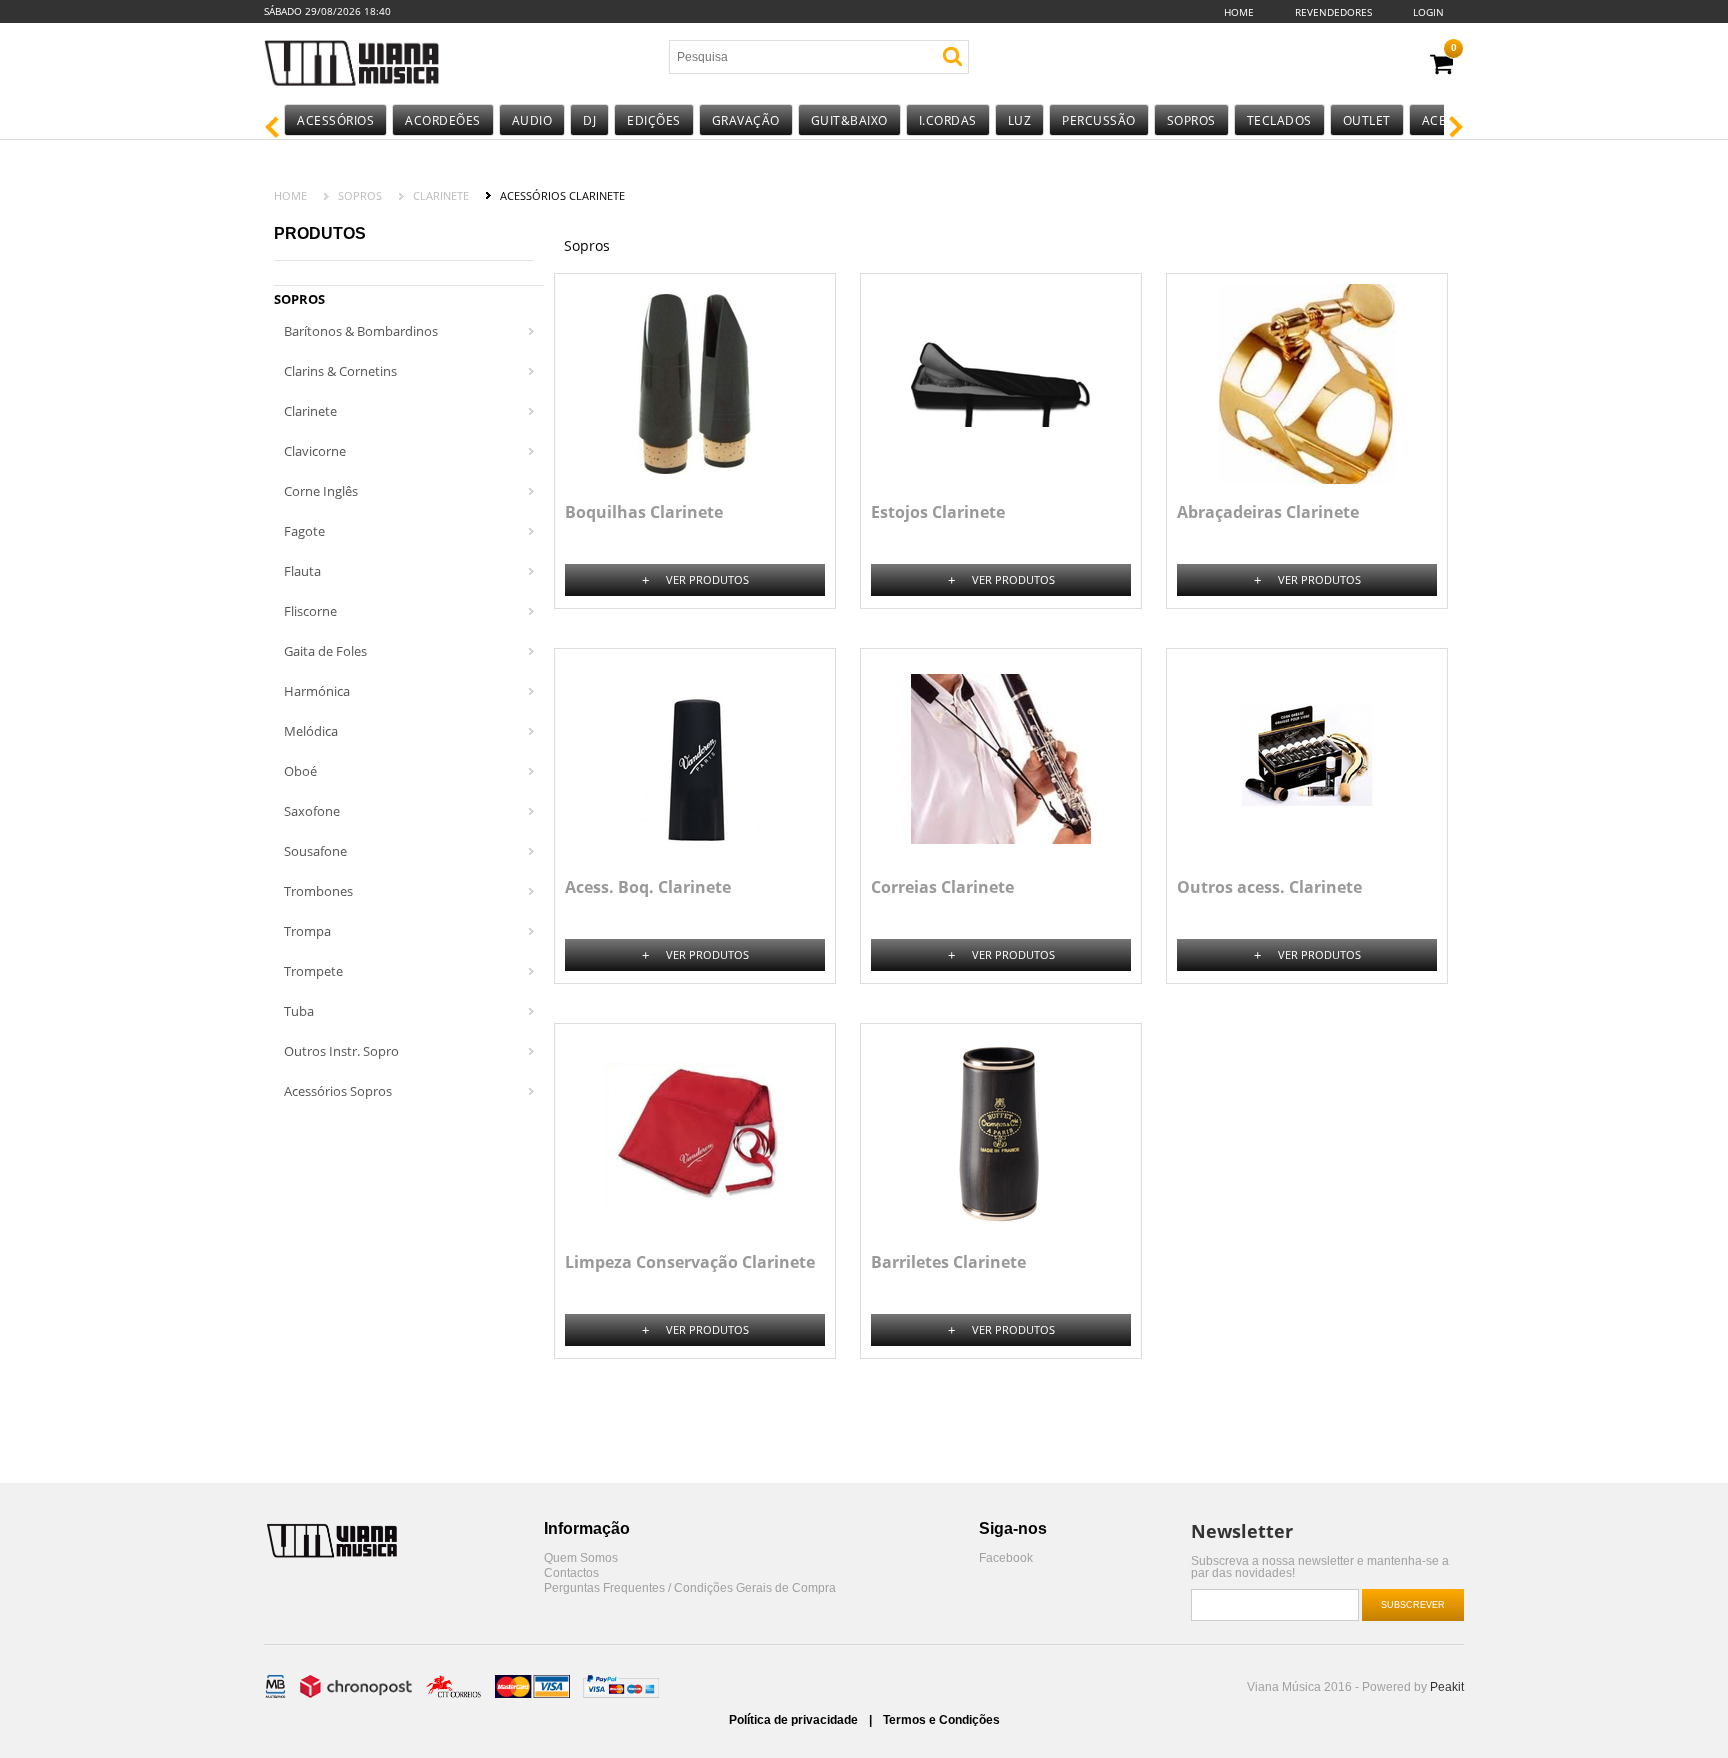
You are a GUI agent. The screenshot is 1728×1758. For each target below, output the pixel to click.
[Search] (952, 56)
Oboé (300, 771)
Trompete (313, 971)
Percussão (1099, 120)
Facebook (1006, 1558)
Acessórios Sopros (338, 1091)
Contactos (571, 1573)
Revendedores (1333, 12)
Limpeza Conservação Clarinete (690, 1262)
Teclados (1279, 120)
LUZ (1020, 120)
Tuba (299, 1011)
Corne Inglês (321, 491)
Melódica (311, 731)
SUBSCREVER (1413, 1605)
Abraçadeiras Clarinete (1268, 512)
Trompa (307, 931)
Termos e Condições (941, 1720)
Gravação (746, 120)
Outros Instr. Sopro (341, 1051)
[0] (1441, 64)
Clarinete (441, 195)
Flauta (302, 571)
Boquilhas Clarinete (644, 512)
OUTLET (1367, 120)
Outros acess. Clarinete (1269, 887)
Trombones (318, 891)
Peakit (1447, 1687)
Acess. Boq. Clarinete (648, 887)
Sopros (1191, 120)
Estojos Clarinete (938, 512)
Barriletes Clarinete (948, 1262)
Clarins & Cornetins (340, 371)
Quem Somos (581, 1558)
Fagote (304, 531)
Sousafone (315, 851)
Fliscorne (310, 611)
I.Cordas (948, 120)
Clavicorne (315, 451)
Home (1239, 12)
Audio (532, 120)
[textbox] (787, 57)
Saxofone (312, 811)
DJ (589, 120)
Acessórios (335, 120)
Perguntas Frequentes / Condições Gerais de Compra (690, 1588)
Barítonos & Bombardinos (361, 331)
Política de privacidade (795, 1720)
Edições (654, 120)
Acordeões (443, 120)
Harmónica (317, 691)
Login (1428, 12)
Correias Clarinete (942, 887)
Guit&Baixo (849, 120)
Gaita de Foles (325, 651)
